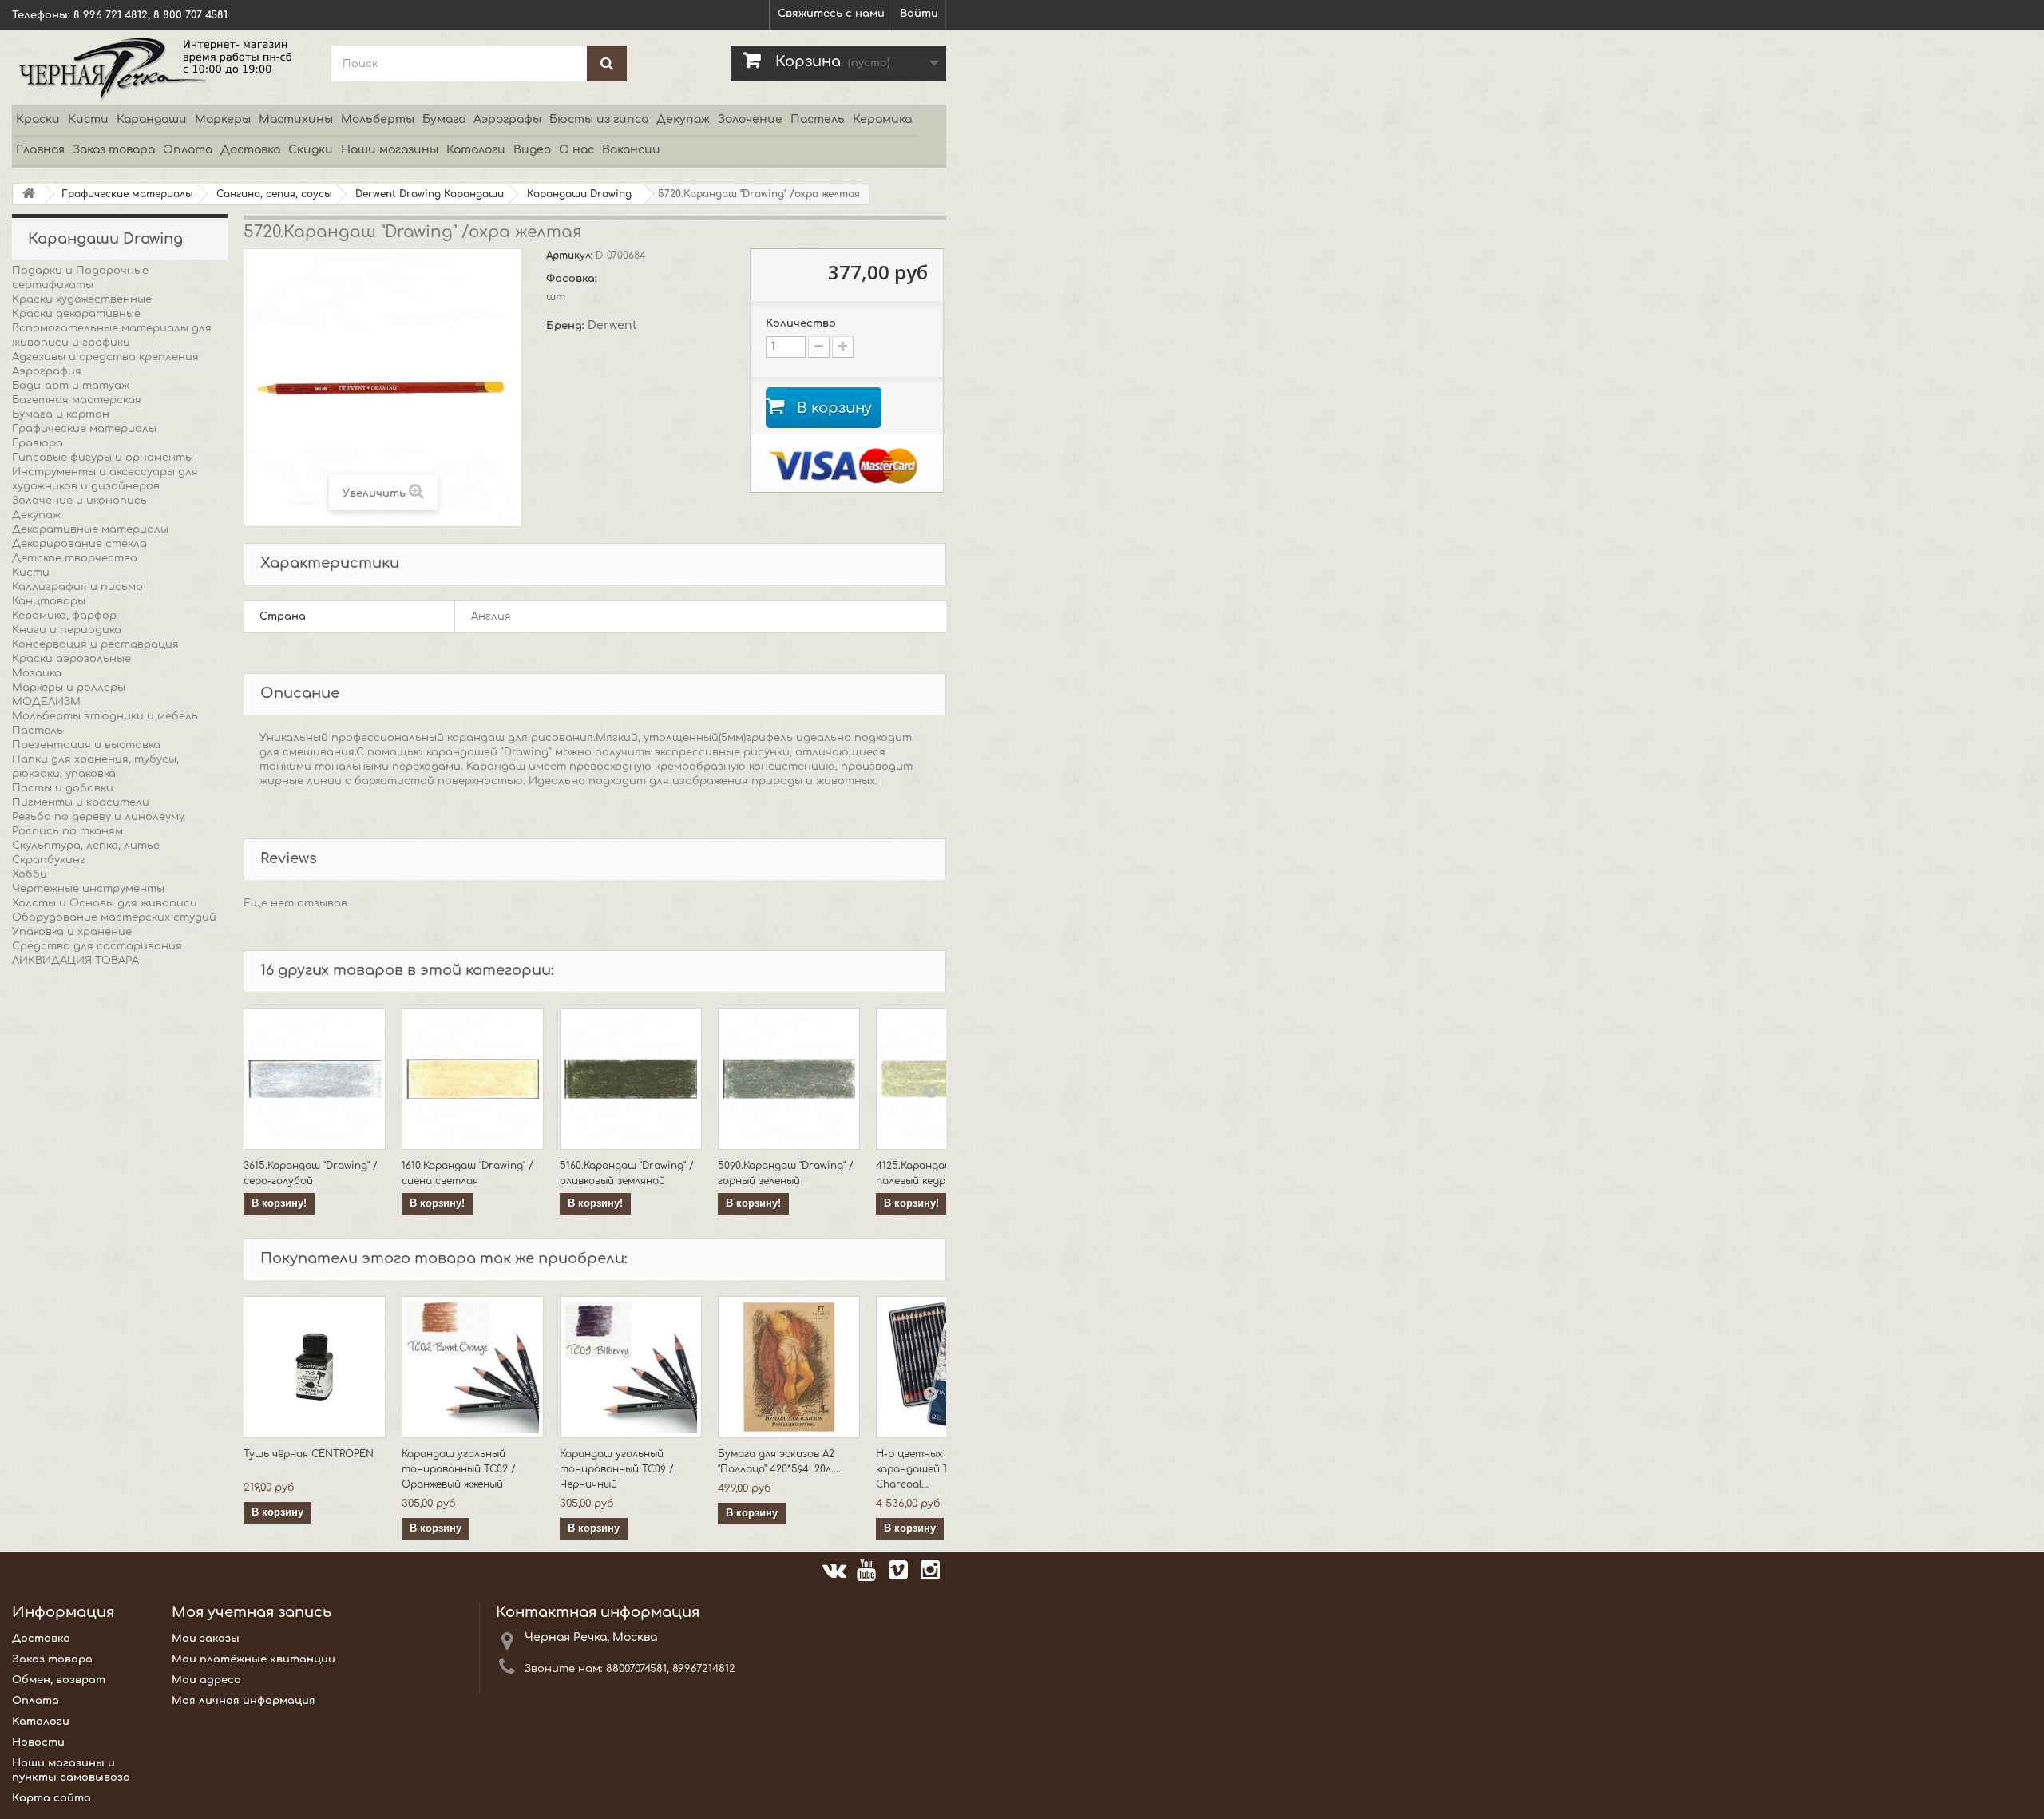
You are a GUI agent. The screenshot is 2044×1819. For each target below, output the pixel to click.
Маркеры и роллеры (69, 688)
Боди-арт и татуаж (71, 386)
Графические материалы (84, 429)
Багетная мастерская (77, 400)
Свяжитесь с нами (831, 14)
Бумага (444, 119)
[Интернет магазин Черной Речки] (160, 67)
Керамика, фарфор (64, 616)
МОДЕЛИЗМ (46, 702)
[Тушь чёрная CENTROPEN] (315, 1367)
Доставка (250, 150)
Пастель (818, 119)
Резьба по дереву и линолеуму (98, 817)
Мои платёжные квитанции (254, 1659)
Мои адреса (206, 1680)
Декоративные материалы (90, 529)
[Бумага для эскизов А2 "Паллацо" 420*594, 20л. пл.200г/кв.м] (789, 1367)
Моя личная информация (244, 1701)
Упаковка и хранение (72, 932)
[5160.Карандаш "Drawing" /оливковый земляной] (631, 1079)
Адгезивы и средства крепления (105, 357)
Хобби (30, 874)
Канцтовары (49, 601)
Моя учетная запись (252, 1612)
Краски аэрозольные (71, 659)
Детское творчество (75, 558)
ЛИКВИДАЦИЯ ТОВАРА (75, 961)
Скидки (311, 150)
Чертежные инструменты (88, 889)
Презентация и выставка (86, 745)
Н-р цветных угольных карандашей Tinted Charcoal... (935, 1469)
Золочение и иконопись (79, 501)
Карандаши (152, 119)
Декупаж (683, 119)
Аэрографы (507, 119)
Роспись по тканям (67, 831)
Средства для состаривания (97, 946)
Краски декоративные (76, 314)
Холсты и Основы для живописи (105, 903)
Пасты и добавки (63, 788)
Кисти (88, 119)
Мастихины (296, 119)
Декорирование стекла (79, 544)
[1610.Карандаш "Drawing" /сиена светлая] (473, 1079)
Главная (40, 150)
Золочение (750, 119)
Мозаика (37, 673)
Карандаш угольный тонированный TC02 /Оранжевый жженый (459, 1469)
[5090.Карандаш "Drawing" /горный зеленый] (789, 1079)
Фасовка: (573, 279)
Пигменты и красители (81, 802)
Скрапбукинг (49, 860)
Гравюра (38, 443)
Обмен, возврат (59, 1680)
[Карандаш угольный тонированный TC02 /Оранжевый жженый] (473, 1367)
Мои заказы (206, 1639)
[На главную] (29, 194)
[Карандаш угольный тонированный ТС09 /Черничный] (631, 1367)
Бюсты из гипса (599, 119)
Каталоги (476, 150)
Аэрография (47, 371)
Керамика (882, 119)
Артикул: (571, 256)
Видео (532, 150)
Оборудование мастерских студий (114, 917)
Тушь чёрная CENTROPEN (309, 1454)
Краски (38, 119)
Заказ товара (114, 150)
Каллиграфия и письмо (77, 587)
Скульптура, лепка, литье (86, 846)
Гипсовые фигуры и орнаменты (103, 458)
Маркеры (223, 119)
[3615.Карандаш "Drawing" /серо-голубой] (315, 1079)
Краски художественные (82, 299)
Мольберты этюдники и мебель (105, 716)
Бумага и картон (61, 414)
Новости (38, 1742)
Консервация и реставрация (95, 644)
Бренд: (567, 326)
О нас (576, 150)
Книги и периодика (67, 630)
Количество (801, 323)
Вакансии (631, 150)
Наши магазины (390, 150)
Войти (919, 14)
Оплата (188, 150)
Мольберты (378, 119)
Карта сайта (51, 1798)
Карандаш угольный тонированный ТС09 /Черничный (617, 1469)
